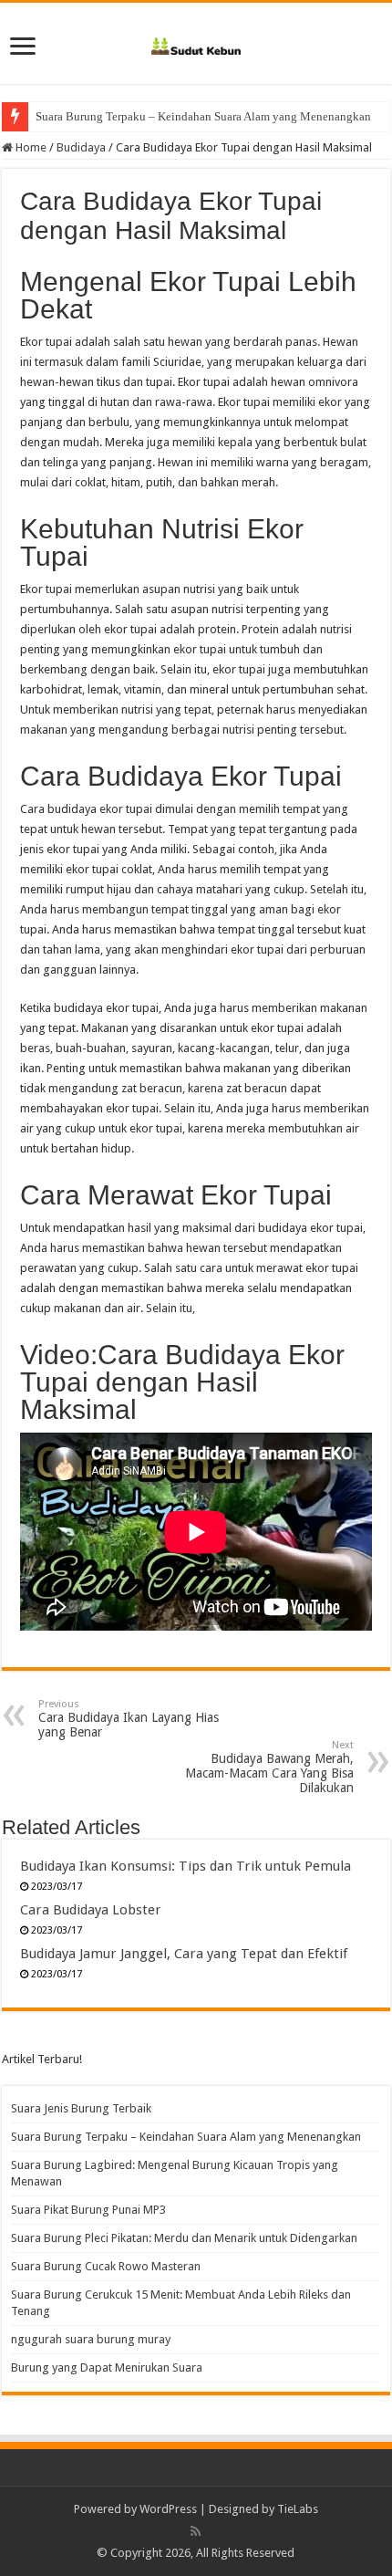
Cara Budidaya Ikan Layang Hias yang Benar (129, 1719)
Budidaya (81, 147)
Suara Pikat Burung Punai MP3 (88, 2210)
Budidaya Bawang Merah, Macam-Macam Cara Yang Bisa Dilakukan (269, 1767)
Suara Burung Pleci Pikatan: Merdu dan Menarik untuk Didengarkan (184, 2238)
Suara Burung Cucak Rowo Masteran (106, 2266)
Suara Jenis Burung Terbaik (81, 2108)
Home (30, 147)
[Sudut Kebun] (196, 43)
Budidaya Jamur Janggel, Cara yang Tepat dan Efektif (184, 1954)
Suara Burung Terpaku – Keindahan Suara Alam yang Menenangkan (203, 116)
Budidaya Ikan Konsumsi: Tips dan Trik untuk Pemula (186, 1866)
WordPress (168, 2509)
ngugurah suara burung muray (91, 2339)
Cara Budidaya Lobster (91, 1910)
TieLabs (298, 2509)
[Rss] (196, 2531)
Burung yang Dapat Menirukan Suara (107, 2367)
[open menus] (23, 48)
